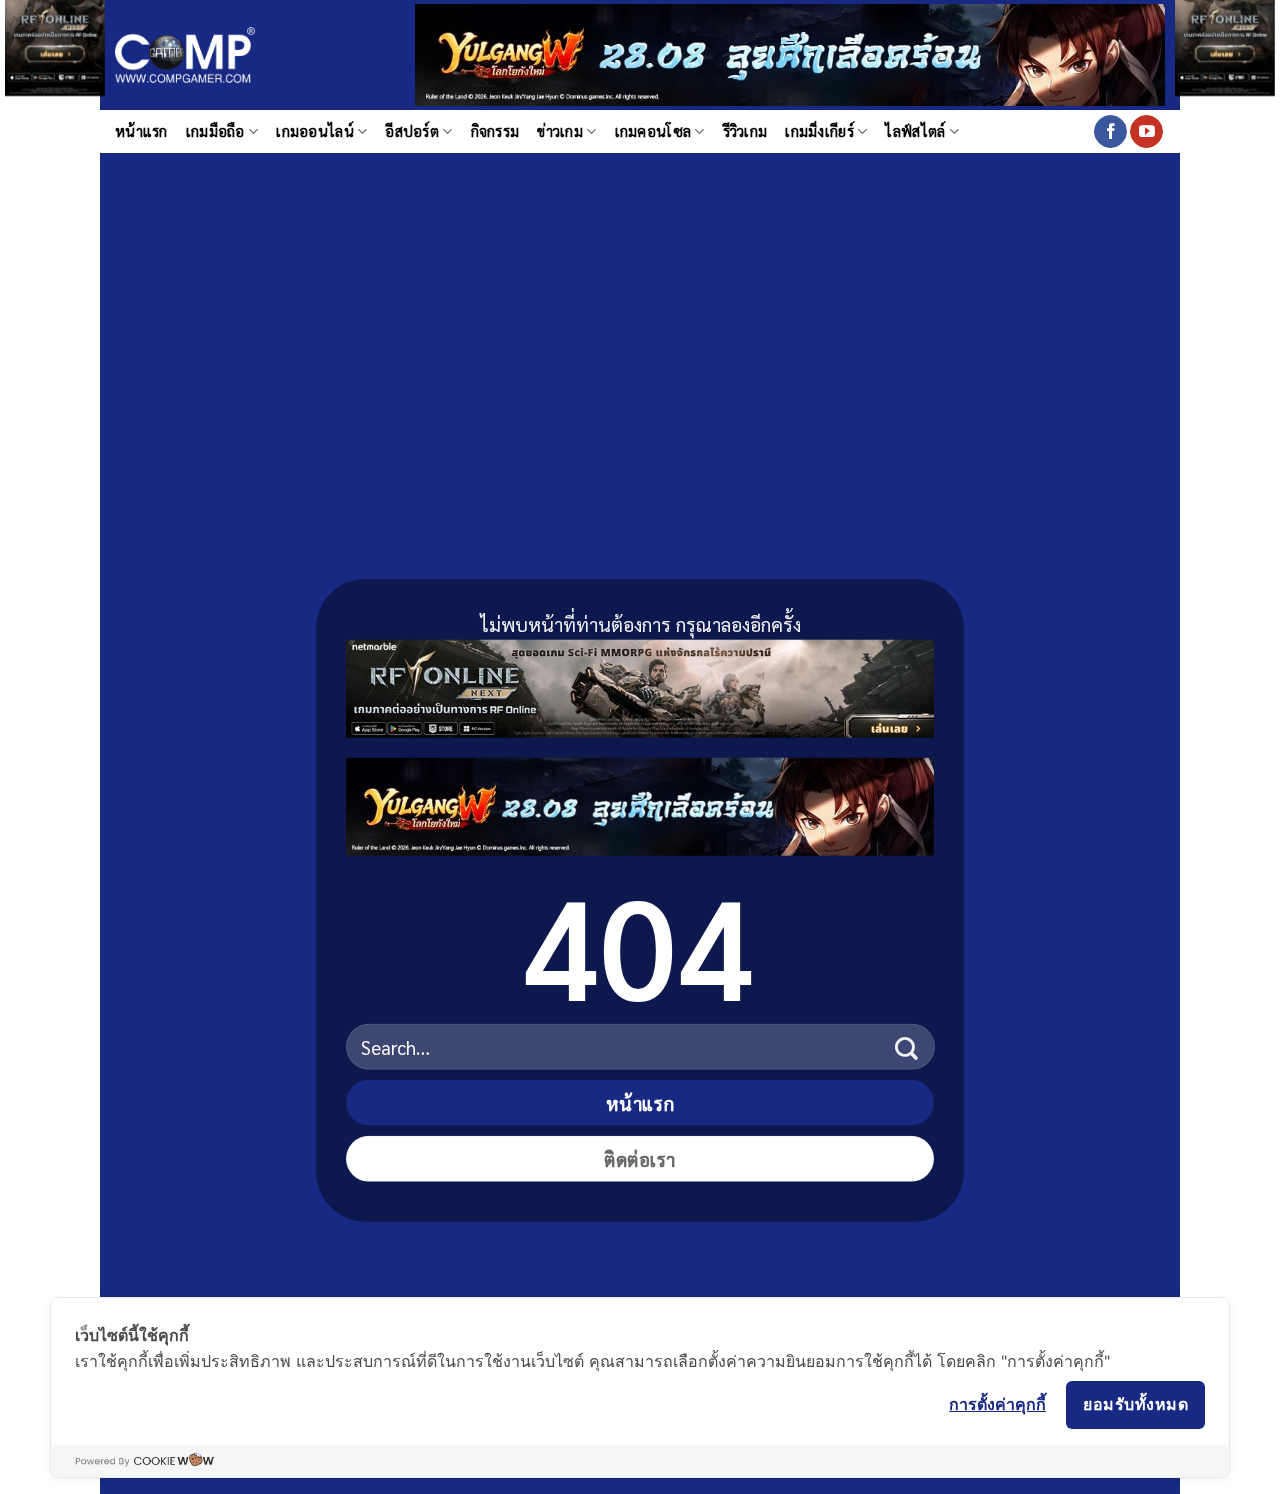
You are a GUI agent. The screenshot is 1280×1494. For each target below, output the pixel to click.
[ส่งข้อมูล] (906, 1046)
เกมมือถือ (215, 131)
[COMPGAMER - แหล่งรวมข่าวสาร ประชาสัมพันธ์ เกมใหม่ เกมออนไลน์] (185, 55)
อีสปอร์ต (412, 131)
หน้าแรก (141, 131)
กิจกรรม (495, 131)
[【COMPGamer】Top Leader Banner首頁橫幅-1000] (790, 52)
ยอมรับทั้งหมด (1135, 1404)
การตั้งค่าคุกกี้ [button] (997, 1404)
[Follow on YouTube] (1146, 132)
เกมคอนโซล (653, 131)
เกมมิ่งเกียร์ (819, 131)
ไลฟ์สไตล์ (915, 131)
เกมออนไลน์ (315, 131)
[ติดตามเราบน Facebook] (1110, 132)
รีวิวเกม (745, 131)
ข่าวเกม (560, 131)
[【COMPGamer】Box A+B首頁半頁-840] (640, 802)
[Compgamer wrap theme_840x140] (640, 684)
